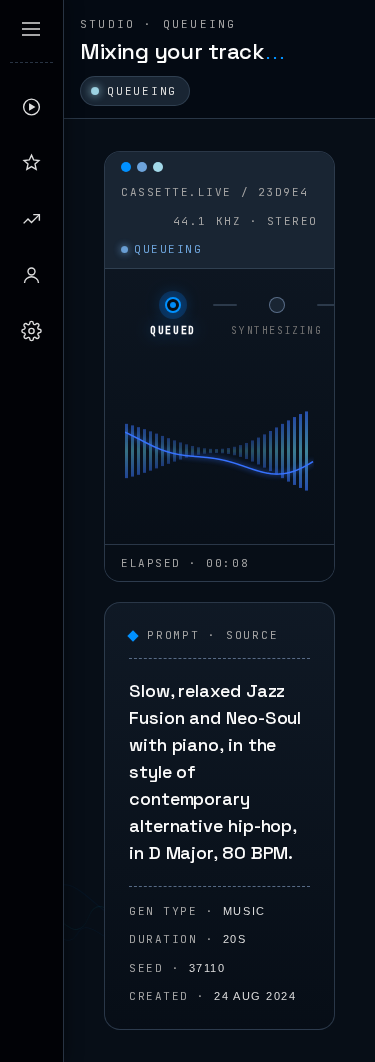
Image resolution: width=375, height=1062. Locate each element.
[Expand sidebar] (31, 29)
